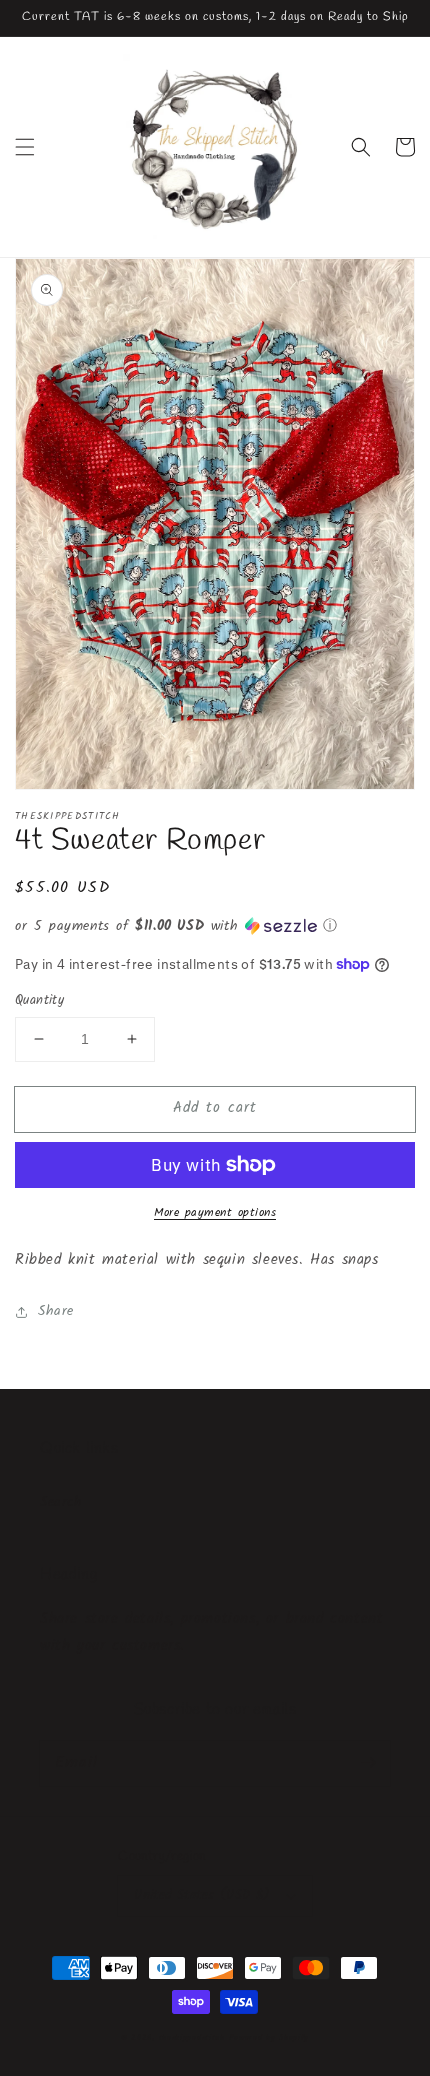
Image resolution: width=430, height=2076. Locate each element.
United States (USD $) (202, 1895)
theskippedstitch (192, 2037)
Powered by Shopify (269, 2037)
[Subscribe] (368, 1763)
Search (61, 1502)
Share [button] (56, 1311)
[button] (25, 147)
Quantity (39, 1001)
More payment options (215, 1213)
